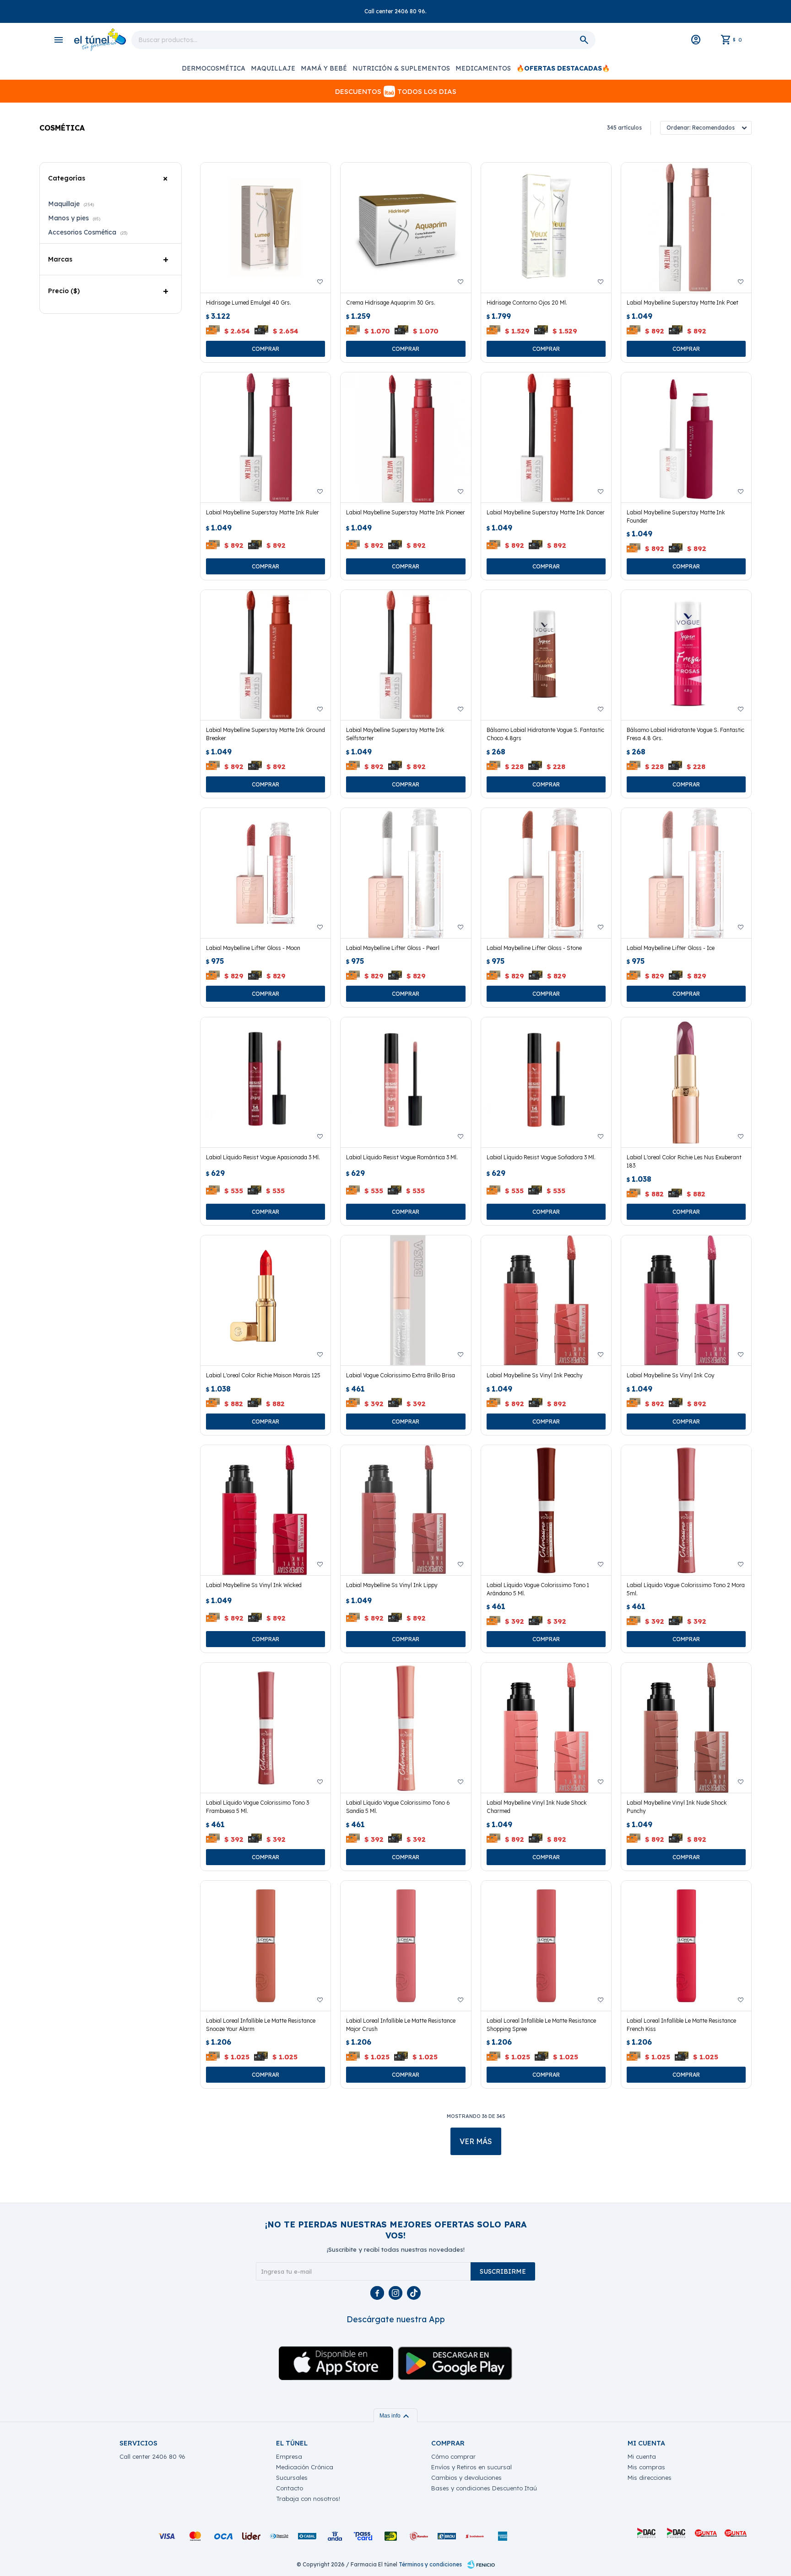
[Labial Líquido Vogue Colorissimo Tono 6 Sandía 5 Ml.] (406, 1728)
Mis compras (646, 2467)
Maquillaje (273, 68)
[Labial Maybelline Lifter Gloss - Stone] (546, 873)
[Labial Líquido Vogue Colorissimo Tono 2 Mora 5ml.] (686, 1510)
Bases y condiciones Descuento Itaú (484, 2488)
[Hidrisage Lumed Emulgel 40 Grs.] (265, 228)
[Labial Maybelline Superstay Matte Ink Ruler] (265, 437)
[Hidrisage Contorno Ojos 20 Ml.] (546, 228)
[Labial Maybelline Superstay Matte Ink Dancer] (546, 437)
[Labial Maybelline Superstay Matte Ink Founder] (686, 437)
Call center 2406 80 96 (152, 2456)
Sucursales (292, 2478)
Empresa (289, 2456)
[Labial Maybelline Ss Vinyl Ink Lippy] (406, 1510)
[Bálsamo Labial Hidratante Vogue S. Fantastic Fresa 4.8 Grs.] (686, 655)
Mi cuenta (642, 2456)
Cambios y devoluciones (466, 2478)
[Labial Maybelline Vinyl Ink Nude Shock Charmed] (546, 1728)
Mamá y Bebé (324, 68)
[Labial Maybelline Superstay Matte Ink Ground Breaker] (265, 655)
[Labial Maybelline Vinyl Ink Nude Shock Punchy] (686, 1728)
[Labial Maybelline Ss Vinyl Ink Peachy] (546, 1300)
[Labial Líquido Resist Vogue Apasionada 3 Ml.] (265, 1082)
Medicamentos (483, 68)
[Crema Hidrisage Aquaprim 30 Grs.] (406, 228)
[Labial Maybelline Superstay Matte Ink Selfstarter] (406, 655)
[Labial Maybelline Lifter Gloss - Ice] (686, 873)
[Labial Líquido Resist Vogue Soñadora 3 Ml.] (546, 1082)
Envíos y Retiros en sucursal (471, 2467)
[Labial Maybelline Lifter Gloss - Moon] (265, 873)
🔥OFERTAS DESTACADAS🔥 (563, 68)
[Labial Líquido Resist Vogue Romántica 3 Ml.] (406, 1082)
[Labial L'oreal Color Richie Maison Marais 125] (265, 1300)
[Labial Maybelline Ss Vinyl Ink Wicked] (265, 1510)
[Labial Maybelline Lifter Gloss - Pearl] (406, 873)
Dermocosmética (214, 68)
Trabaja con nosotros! (308, 2499)
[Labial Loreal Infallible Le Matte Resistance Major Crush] (406, 1946)
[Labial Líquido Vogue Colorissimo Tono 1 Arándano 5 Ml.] (546, 1510)
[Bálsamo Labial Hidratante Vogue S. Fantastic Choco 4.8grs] (546, 655)
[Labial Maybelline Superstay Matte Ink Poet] (686, 228)
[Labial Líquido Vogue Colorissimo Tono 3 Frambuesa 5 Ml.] (265, 1728)
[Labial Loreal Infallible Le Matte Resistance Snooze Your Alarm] (265, 1946)
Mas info (395, 2416)
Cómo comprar (453, 2456)
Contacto (290, 2488)
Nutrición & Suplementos (401, 68)
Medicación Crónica (305, 2467)
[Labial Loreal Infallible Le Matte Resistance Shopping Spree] (546, 1946)
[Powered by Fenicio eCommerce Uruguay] (481, 2565)
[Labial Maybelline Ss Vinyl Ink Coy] (686, 1300)
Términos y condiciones (430, 2564)
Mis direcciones (650, 2478)
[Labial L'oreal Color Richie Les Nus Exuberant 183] (686, 1082)
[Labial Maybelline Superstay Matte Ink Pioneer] (406, 437)
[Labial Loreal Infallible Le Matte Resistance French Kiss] (686, 1946)
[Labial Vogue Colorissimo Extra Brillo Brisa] (406, 1300)
